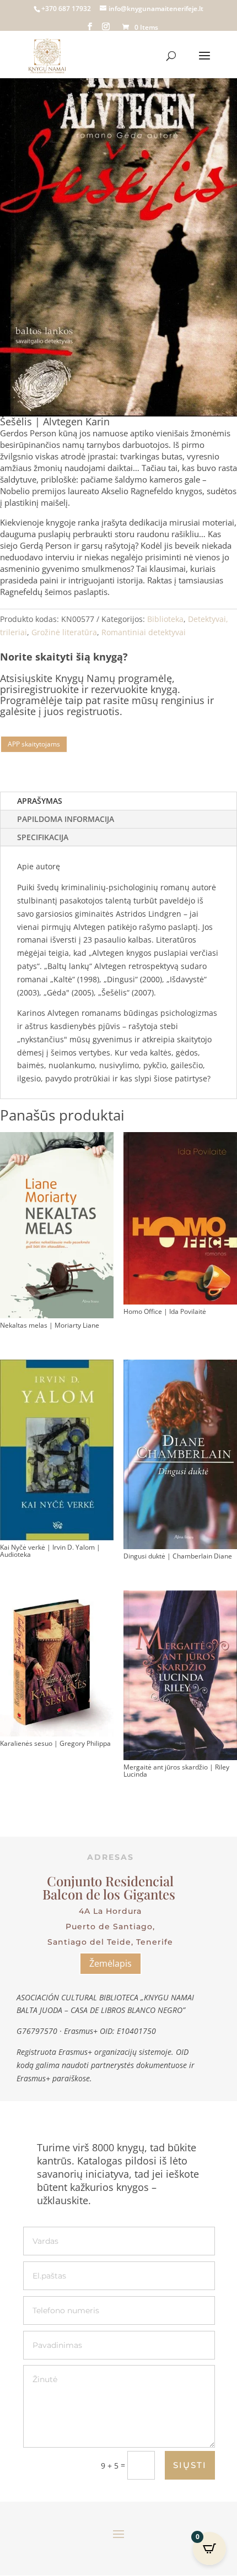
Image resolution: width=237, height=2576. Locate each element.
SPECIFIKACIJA (43, 837)
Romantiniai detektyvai (144, 632)
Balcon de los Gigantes (111, 1894)
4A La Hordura (110, 1911)
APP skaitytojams (34, 744)
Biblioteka (165, 619)
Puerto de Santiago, (110, 1926)
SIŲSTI (190, 2465)
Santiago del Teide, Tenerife (110, 1942)
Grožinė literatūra (64, 632)
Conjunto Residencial (110, 1881)
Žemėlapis (111, 1963)
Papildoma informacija (66, 819)
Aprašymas (40, 801)
